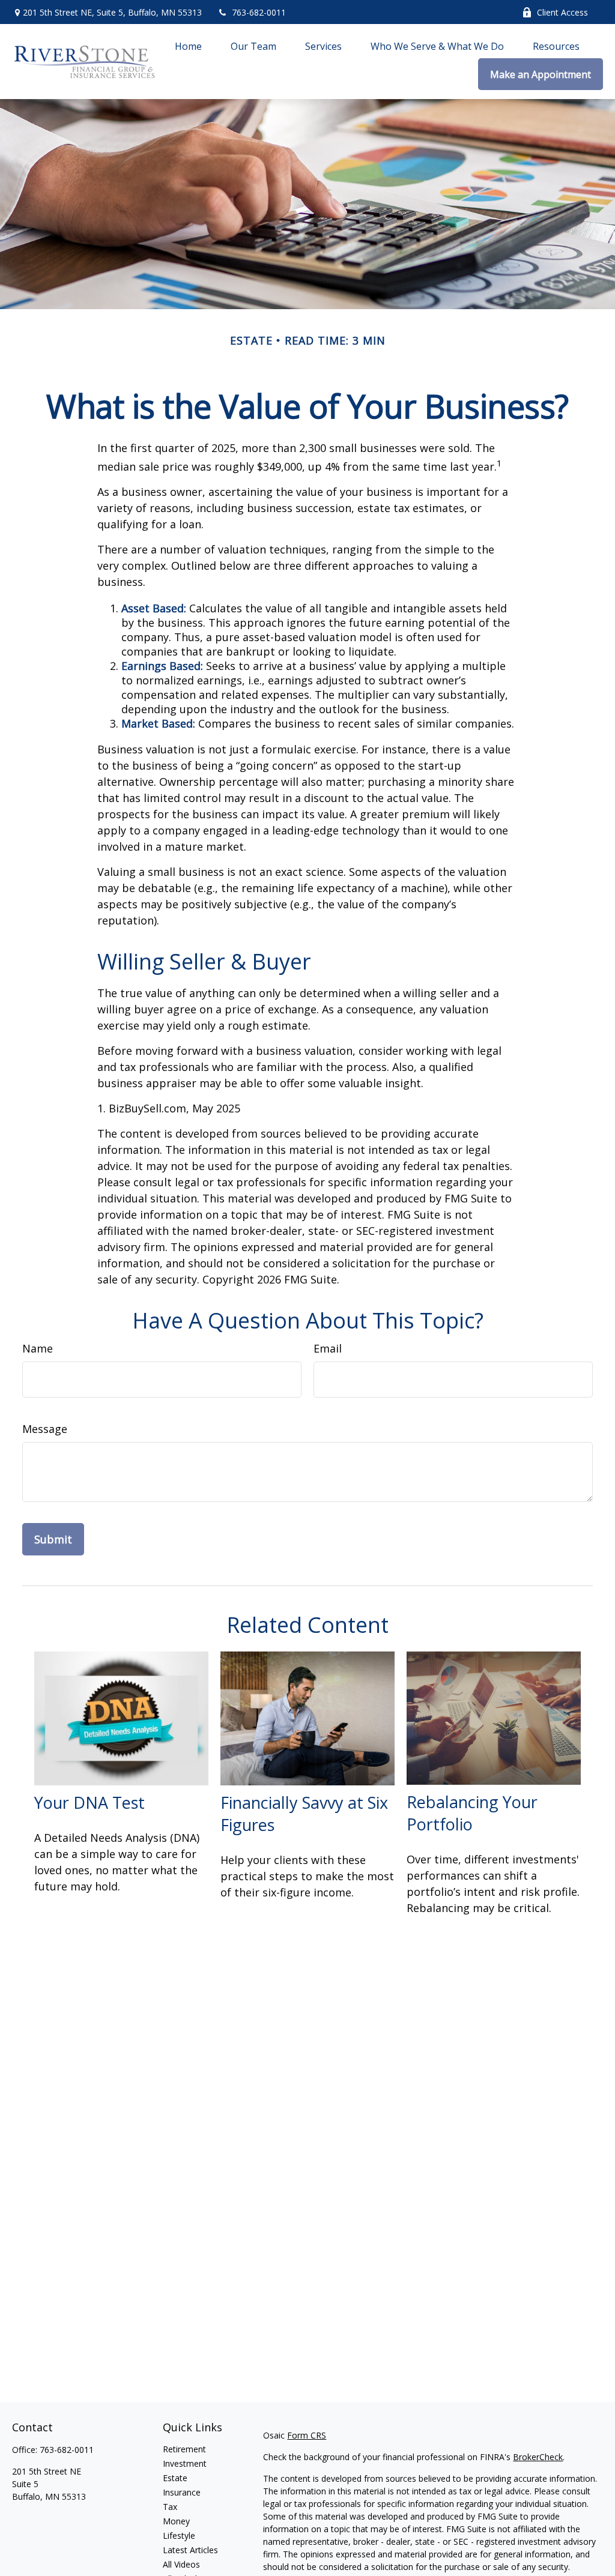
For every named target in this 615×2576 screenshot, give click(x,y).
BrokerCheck (538, 2457)
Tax (170, 2507)
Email (328, 1348)
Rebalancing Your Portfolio (472, 1813)
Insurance (182, 2492)
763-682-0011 (259, 12)
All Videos (181, 2564)
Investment (185, 2463)
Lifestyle (179, 2535)
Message (45, 1429)
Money (176, 2521)
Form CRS (307, 2435)
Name (38, 1348)
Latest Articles (190, 2550)
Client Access (562, 12)
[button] (188, 46)
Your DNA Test (89, 1802)
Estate (175, 2478)
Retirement (184, 2449)
